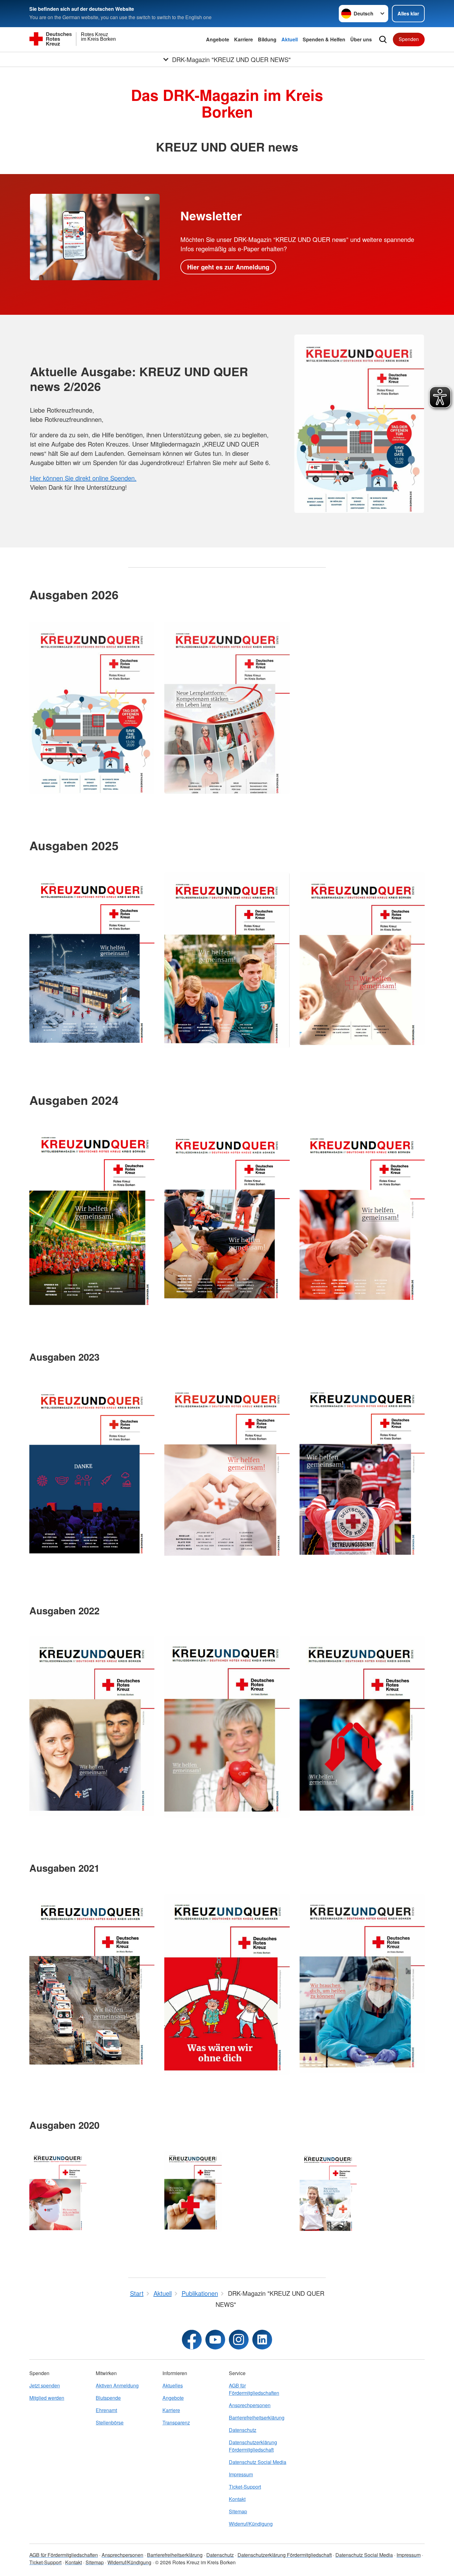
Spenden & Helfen (324, 39)
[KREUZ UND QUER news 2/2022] (227, 1727)
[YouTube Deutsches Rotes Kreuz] (215, 2340)
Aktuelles (173, 2385)
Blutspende (108, 2398)
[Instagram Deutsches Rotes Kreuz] (239, 2340)
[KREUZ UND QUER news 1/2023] (362, 1471)
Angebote (218, 39)
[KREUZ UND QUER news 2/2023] (227, 1471)
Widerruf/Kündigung (251, 2524)
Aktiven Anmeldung (117, 2385)
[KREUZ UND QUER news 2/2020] (193, 2191)
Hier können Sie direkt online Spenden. (83, 478)
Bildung (267, 39)
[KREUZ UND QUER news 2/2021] (227, 1984)
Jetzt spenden (45, 2385)
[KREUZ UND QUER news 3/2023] (92, 1471)
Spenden (409, 39)
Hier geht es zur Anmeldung (228, 267)
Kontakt (237, 2499)
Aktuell (290, 39)
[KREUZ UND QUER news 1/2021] (362, 1983)
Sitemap (238, 2511)
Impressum (241, 2474)
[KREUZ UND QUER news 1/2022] (362, 1726)
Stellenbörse (110, 2422)
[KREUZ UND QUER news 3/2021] (92, 1982)
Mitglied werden (47, 2398)
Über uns (361, 39)
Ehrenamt (106, 2410)
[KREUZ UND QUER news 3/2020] (58, 2192)
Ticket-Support (245, 2487)
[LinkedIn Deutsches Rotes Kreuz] (262, 2340)
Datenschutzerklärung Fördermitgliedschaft (253, 2446)
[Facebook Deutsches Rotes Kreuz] (192, 2340)
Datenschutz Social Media (258, 2462)
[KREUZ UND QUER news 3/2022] (92, 1726)
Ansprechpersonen (250, 2405)
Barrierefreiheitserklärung (257, 2418)
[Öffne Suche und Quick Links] (383, 40)
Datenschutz (243, 2430)
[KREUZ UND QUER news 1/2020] (328, 2192)
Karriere (244, 39)
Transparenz (176, 2422)
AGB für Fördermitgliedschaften (254, 2389)
